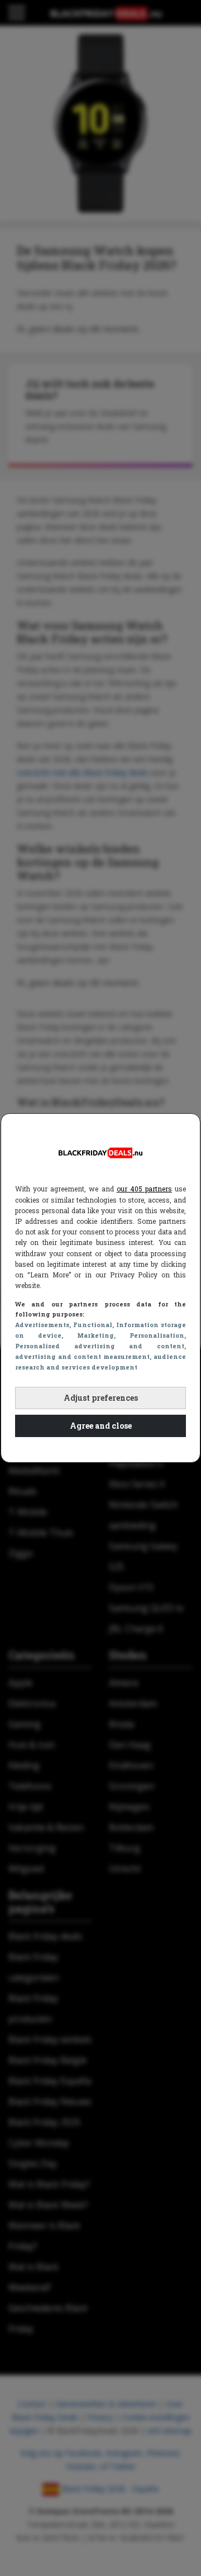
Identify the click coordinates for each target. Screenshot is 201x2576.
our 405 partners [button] (144, 1189)
